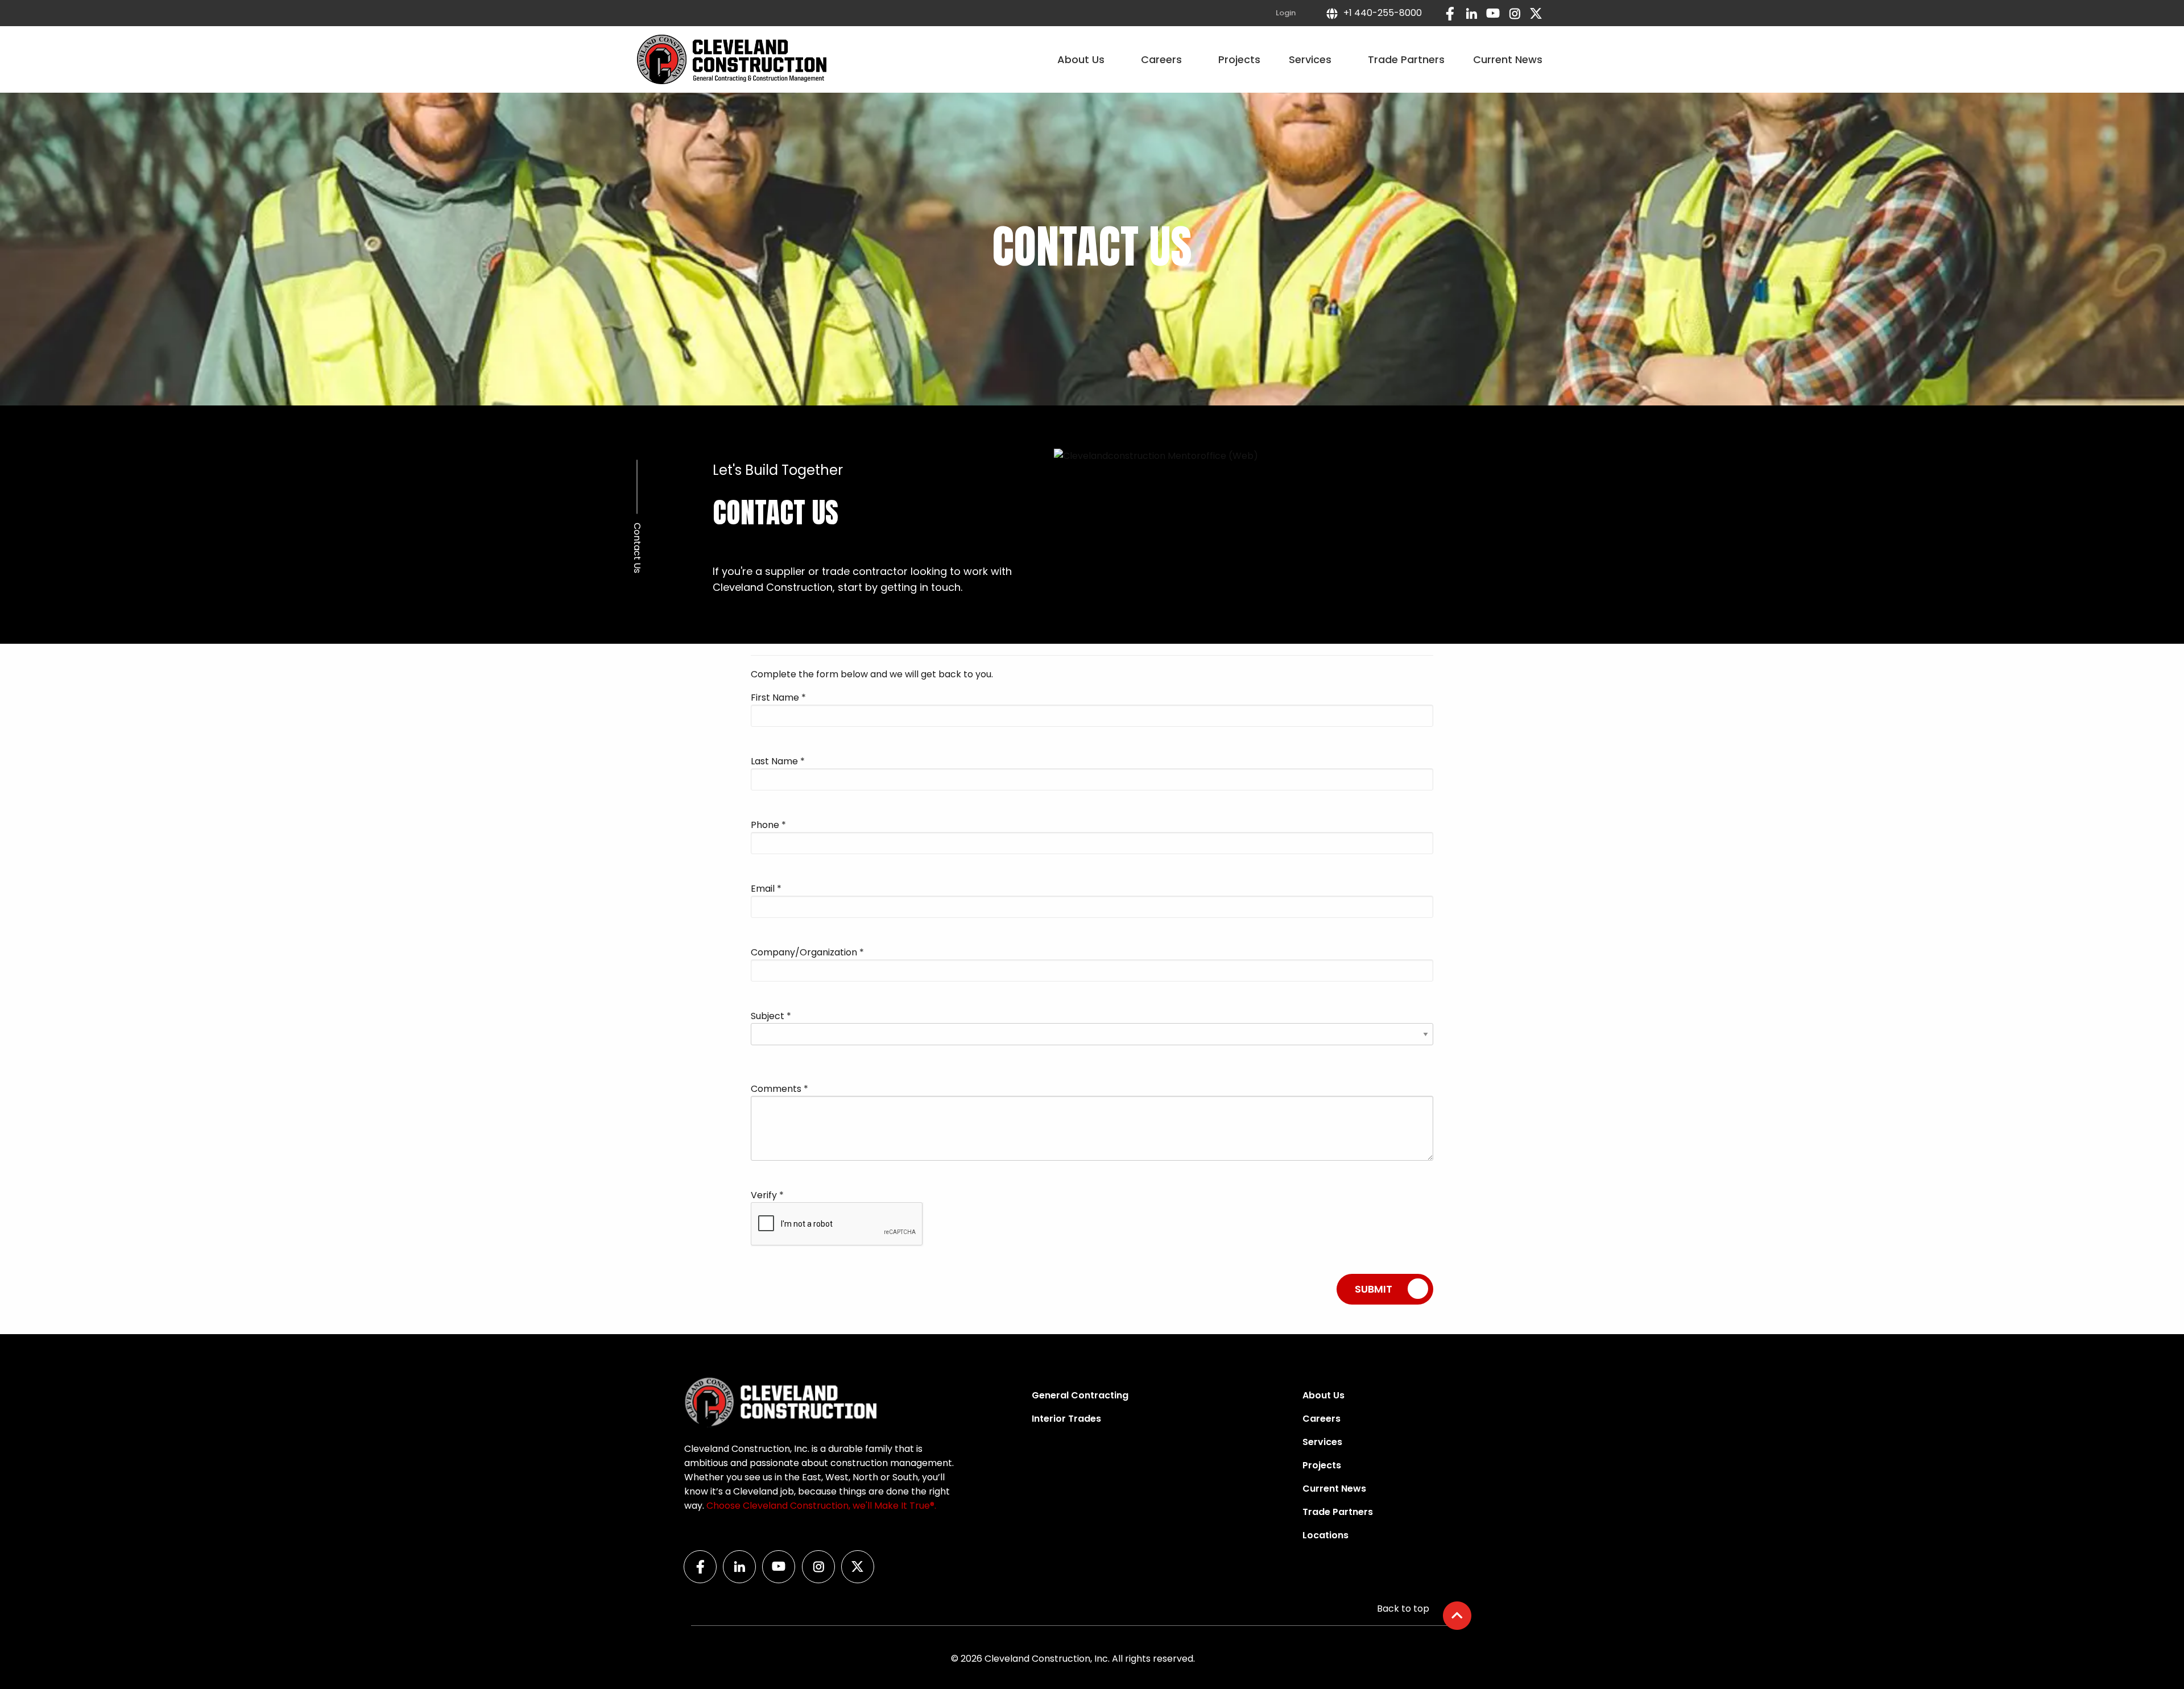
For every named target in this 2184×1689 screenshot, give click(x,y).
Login (1286, 13)
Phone (768, 825)
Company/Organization (807, 952)
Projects (1239, 59)
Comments (779, 1089)
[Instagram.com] (1515, 13)
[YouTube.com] (1493, 13)
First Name (778, 697)
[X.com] (1536, 13)
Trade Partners (1406, 59)
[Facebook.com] (1450, 13)
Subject (771, 1016)
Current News (1508, 59)
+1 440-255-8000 (1380, 13)
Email (766, 889)
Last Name (778, 761)
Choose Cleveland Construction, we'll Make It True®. (821, 1506)
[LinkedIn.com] (1471, 13)
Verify (767, 1195)
